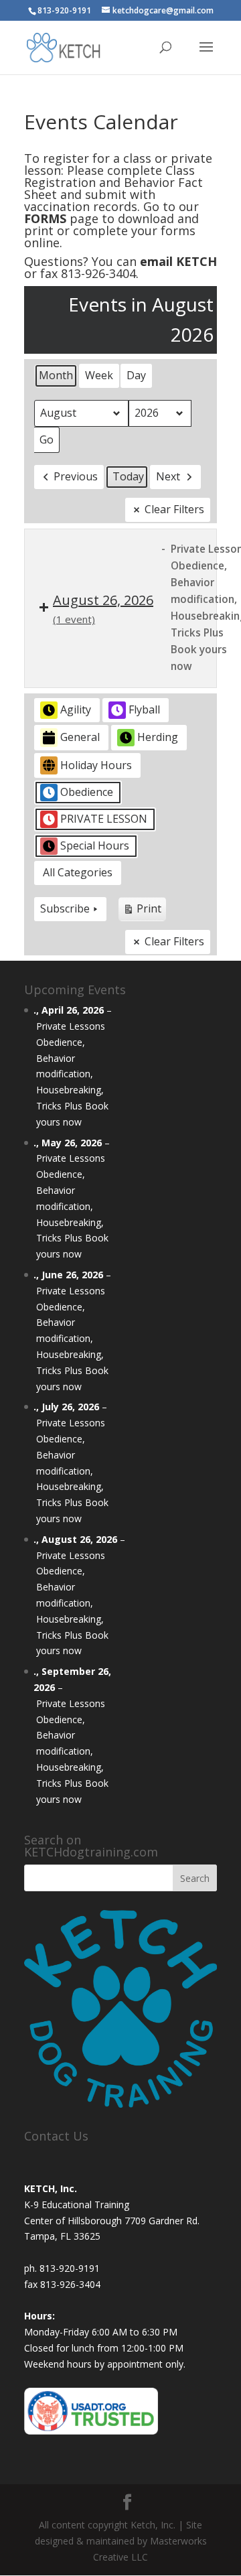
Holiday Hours (96, 765)
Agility (76, 709)
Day (136, 375)
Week (99, 375)
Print (142, 911)
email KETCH (178, 261)
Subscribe (65, 908)
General (80, 737)
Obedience (87, 792)
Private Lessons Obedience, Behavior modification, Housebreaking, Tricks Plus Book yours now (72, 1074)
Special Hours (95, 845)
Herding (158, 737)
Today (128, 476)
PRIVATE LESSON (104, 819)
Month (56, 375)
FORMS (45, 218)
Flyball (144, 709)
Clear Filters (174, 509)
